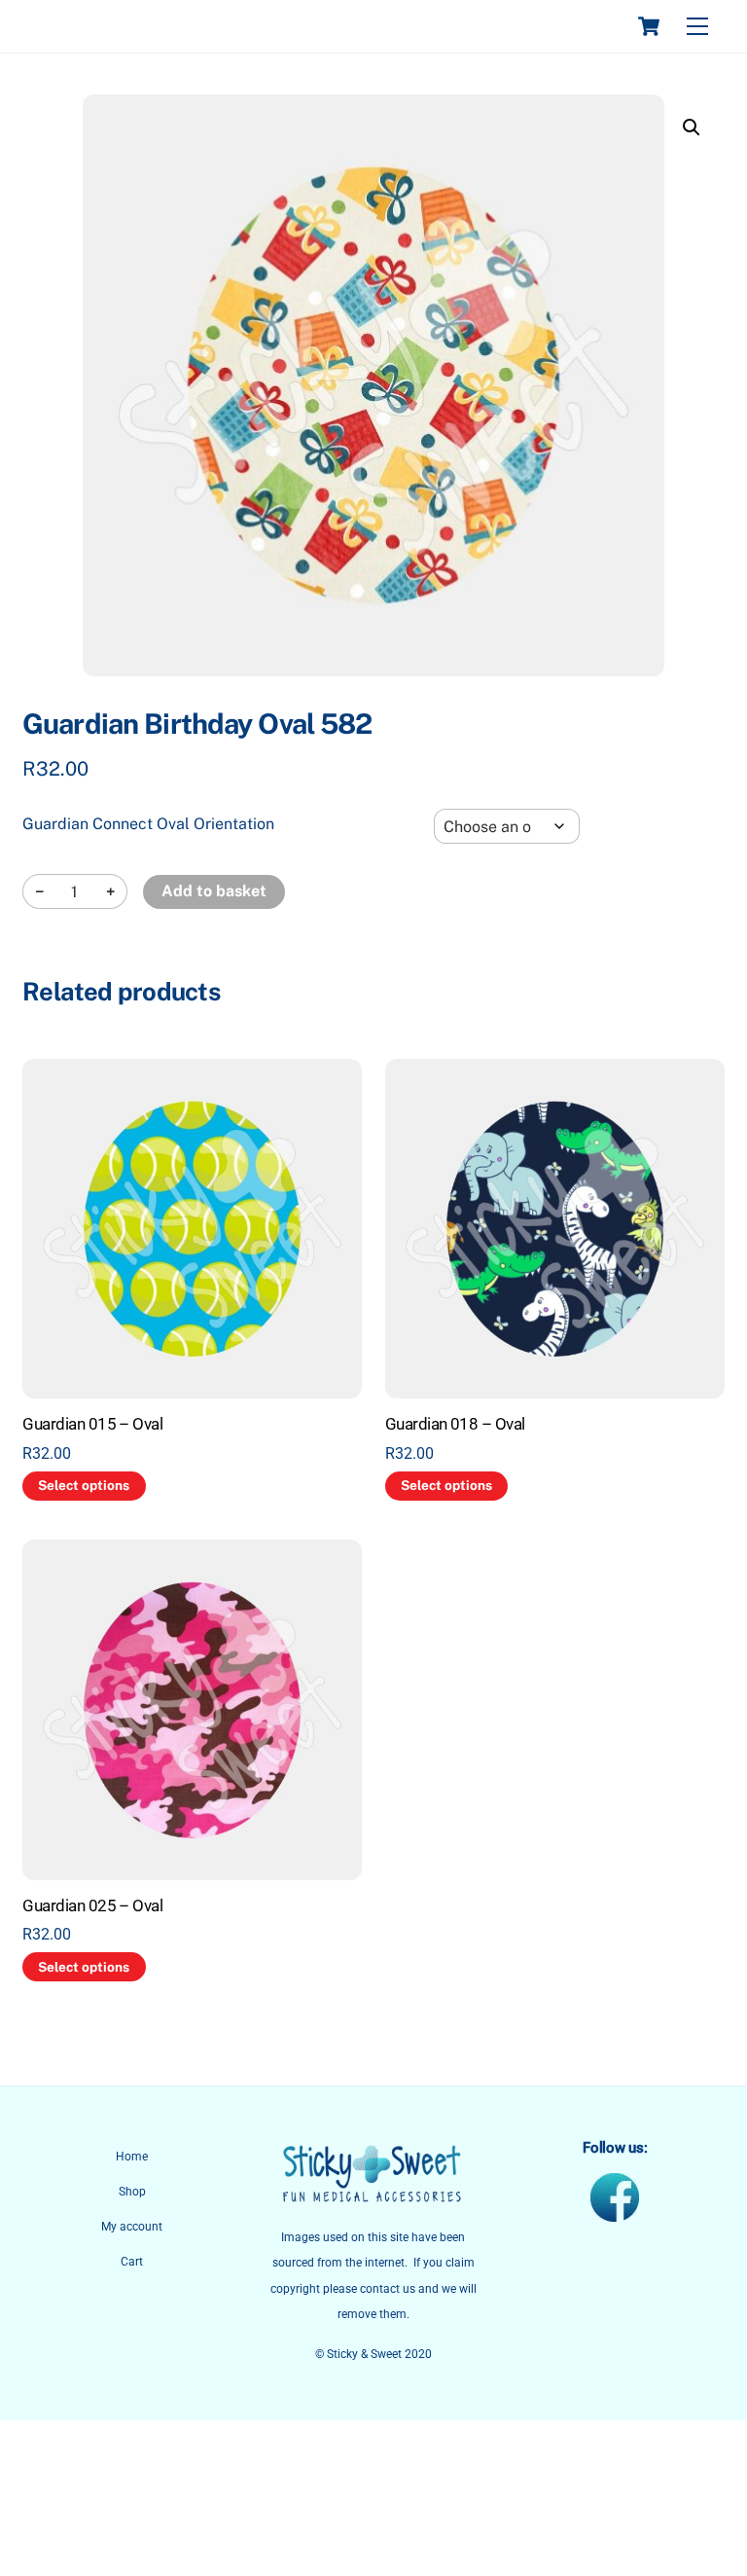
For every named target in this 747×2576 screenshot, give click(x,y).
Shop (132, 2192)
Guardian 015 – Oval (92, 1424)
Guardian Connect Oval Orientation (148, 824)
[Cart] (649, 26)
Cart (132, 2262)
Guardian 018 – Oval (455, 1424)
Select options (84, 1485)
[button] (692, 127)
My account (132, 2227)
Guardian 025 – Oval (92, 1905)
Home (132, 2157)
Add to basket (214, 891)
